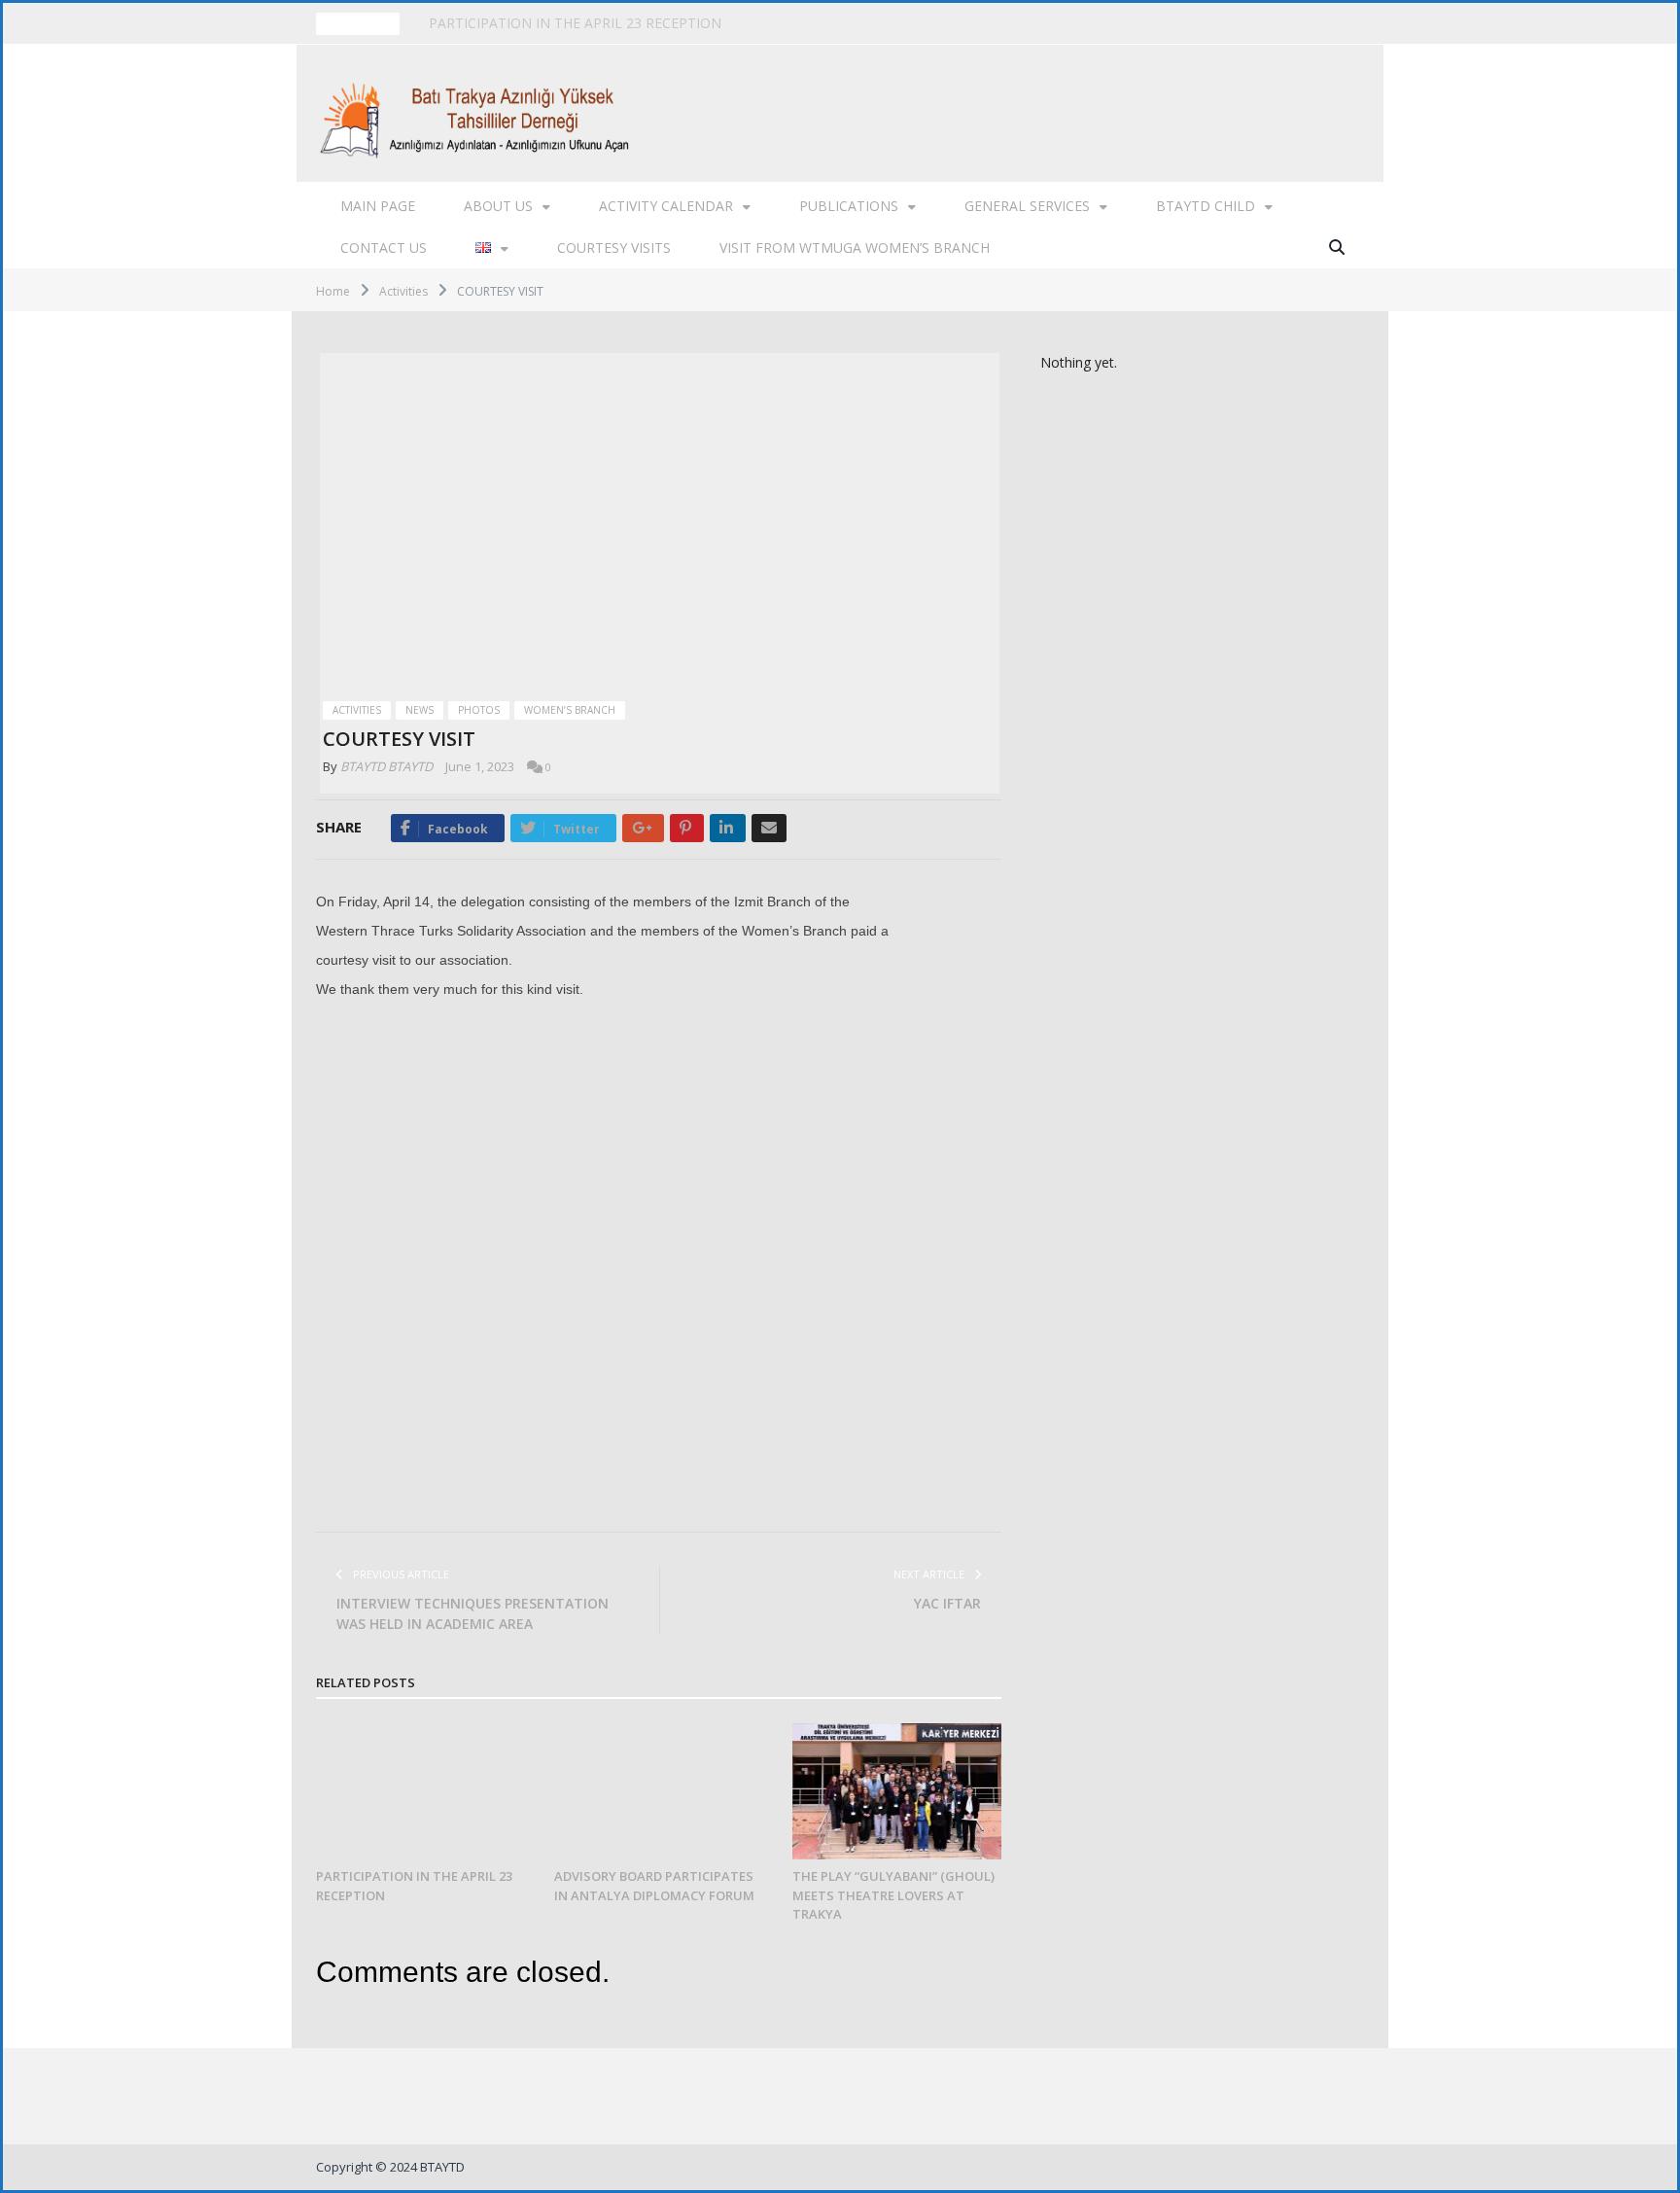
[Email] (769, 828)
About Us (498, 206)
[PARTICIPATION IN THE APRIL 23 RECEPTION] (420, 1792)
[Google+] (643, 828)
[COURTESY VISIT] (660, 522)
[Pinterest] (687, 828)
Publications (849, 206)
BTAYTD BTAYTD (386, 766)
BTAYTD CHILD (1206, 206)
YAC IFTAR (947, 1603)
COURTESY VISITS (614, 248)
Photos (479, 710)
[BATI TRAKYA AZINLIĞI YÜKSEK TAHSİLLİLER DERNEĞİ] (480, 113)
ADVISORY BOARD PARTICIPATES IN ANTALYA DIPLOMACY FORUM (647, 23)
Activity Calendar (666, 206)
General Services (1027, 206)
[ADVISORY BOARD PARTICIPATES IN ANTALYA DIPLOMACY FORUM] (659, 1792)
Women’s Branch (570, 710)
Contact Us (384, 248)
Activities (357, 710)
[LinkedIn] (728, 828)
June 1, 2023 (480, 766)
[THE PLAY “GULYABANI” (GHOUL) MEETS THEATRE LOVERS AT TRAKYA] (897, 1792)
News (420, 710)
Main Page (378, 206)
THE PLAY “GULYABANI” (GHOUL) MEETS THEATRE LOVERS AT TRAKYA (893, 1895)
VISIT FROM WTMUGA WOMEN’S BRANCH (855, 248)
